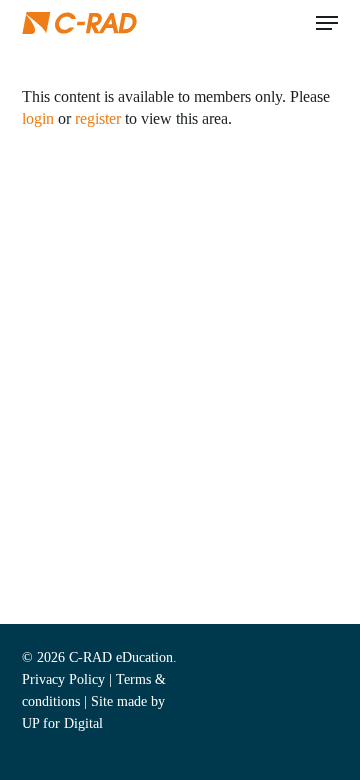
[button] (327, 23)
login (38, 118)
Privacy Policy (63, 679)
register (98, 118)
